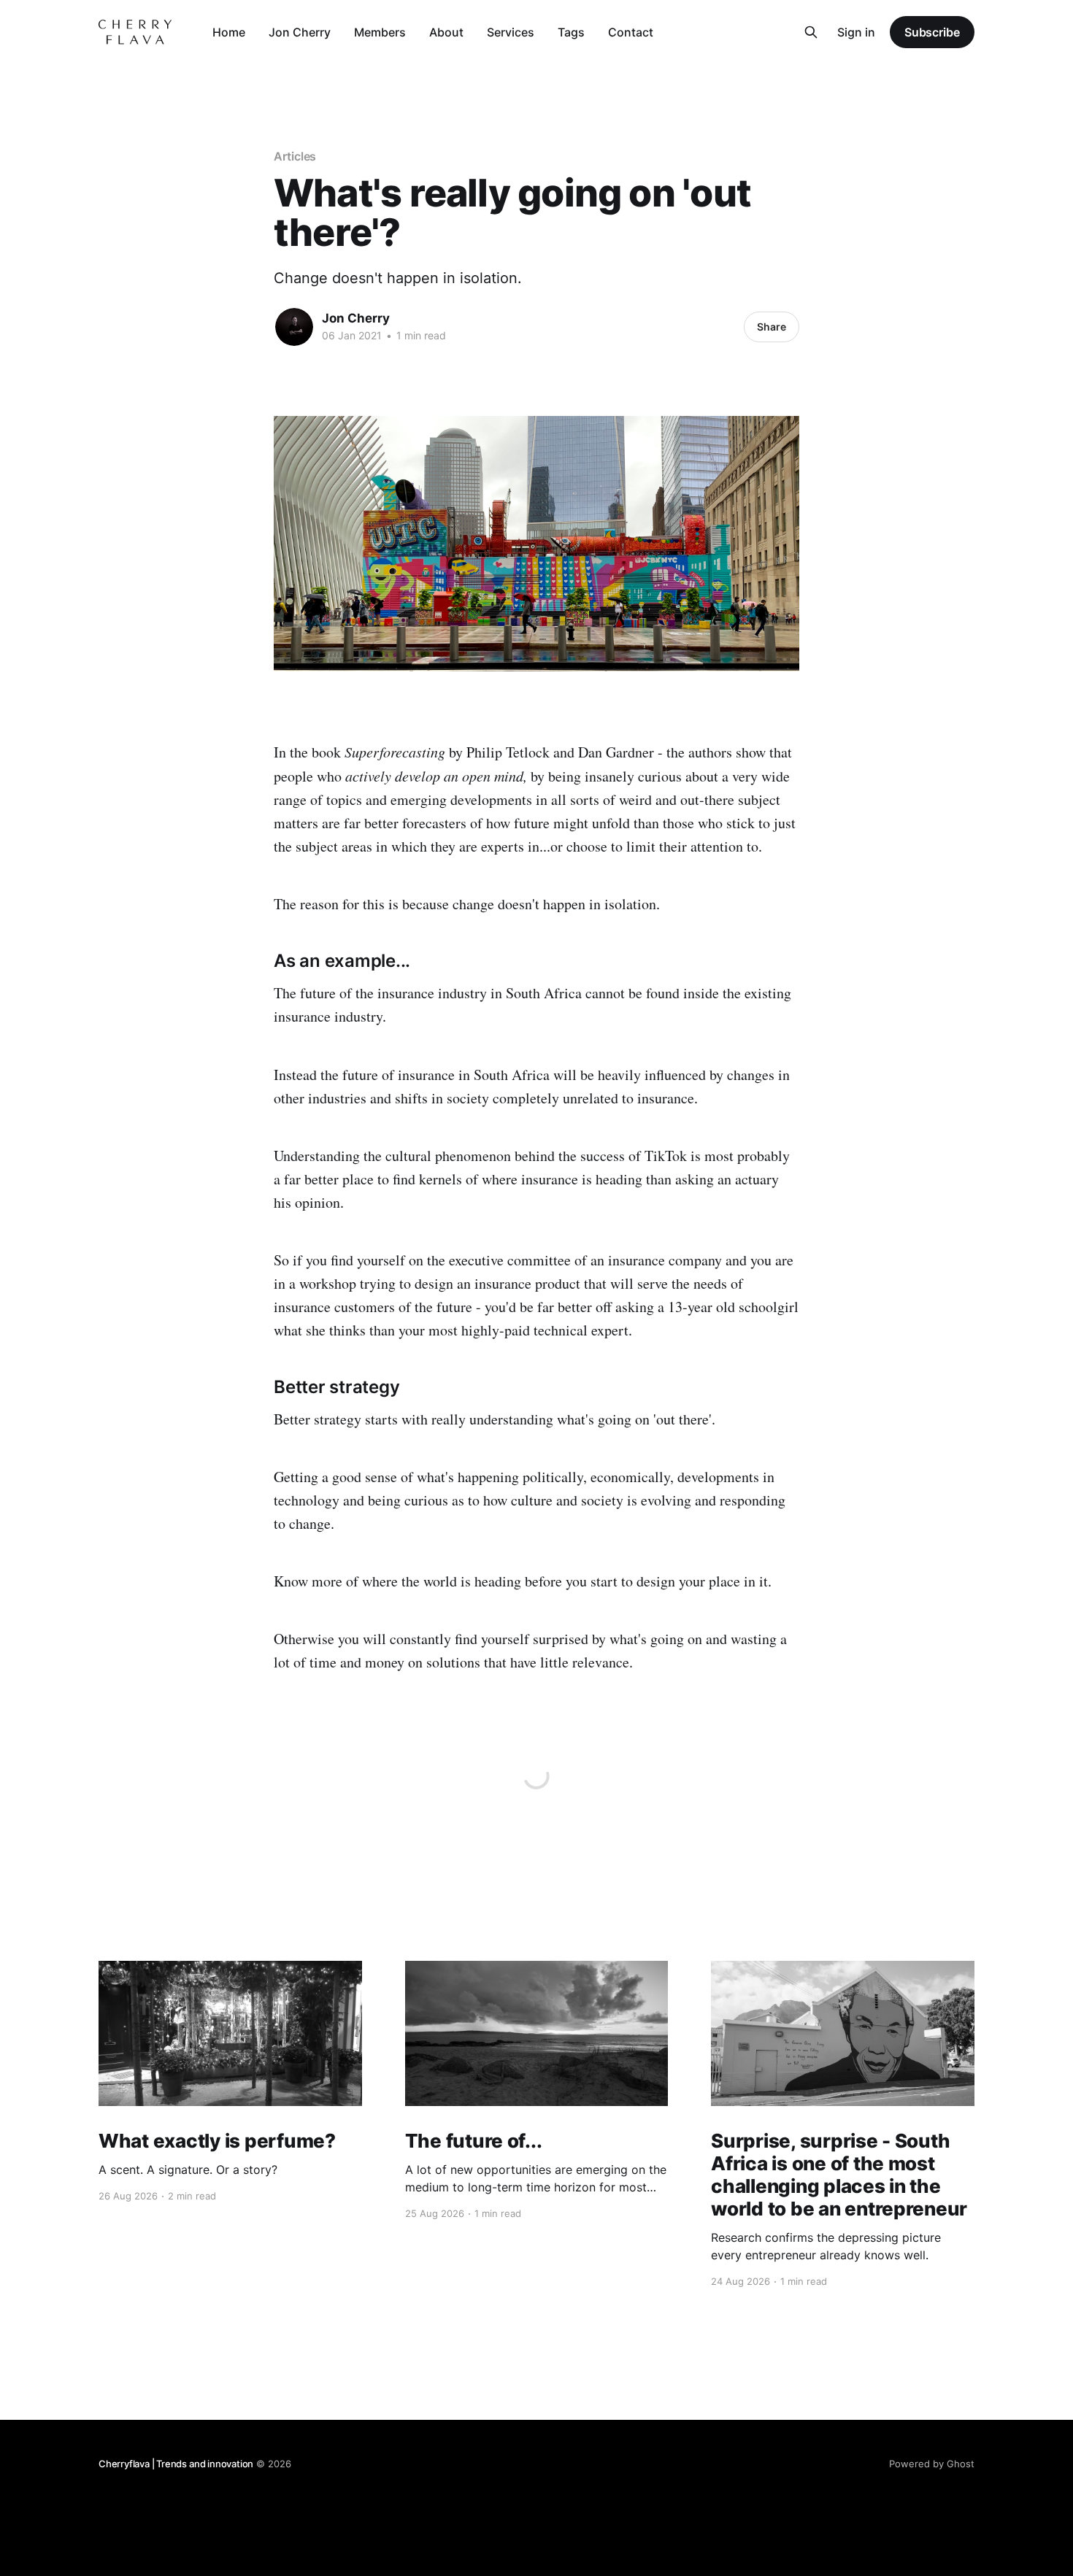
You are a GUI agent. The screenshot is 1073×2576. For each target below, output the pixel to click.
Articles (295, 156)
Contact (631, 32)
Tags (571, 32)
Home (229, 32)
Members (380, 32)
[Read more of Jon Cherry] (294, 327)
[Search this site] (811, 32)
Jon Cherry (300, 32)
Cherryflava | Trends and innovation (176, 2464)
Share (772, 327)
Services (511, 32)
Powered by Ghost (932, 2464)
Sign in (856, 32)
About (446, 32)
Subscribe (932, 32)
